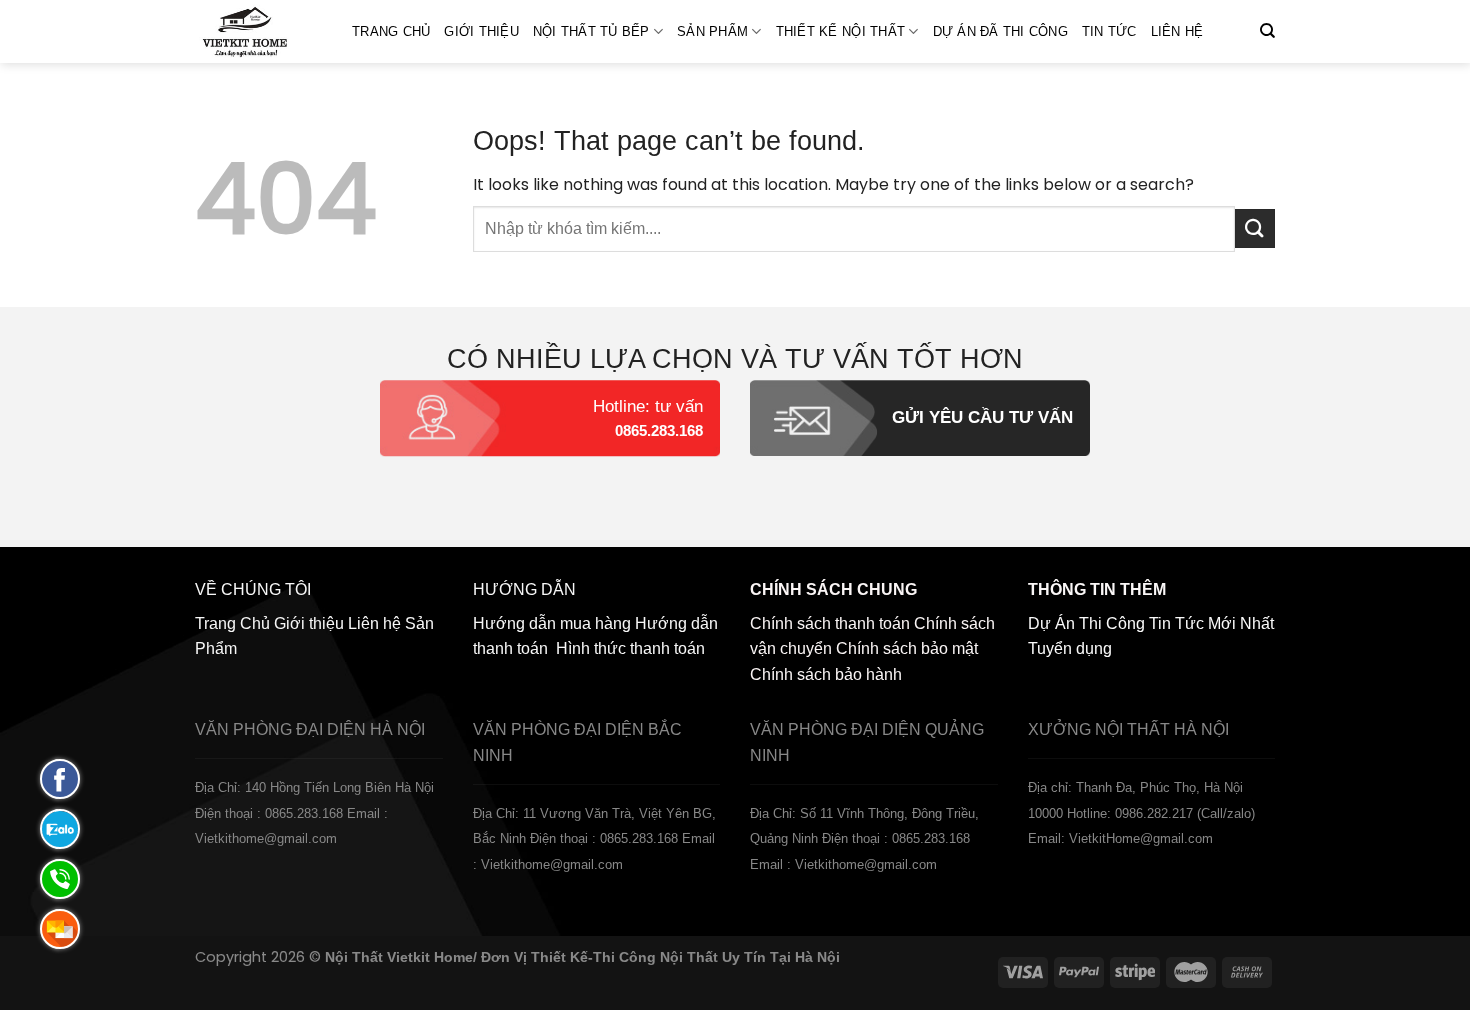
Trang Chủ (391, 31)
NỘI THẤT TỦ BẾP (591, 31)
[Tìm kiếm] (1267, 31)
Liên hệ (1177, 31)
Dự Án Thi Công (1086, 623)
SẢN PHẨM (712, 31)
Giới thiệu (481, 31)
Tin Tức (1109, 31)
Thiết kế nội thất (840, 31)
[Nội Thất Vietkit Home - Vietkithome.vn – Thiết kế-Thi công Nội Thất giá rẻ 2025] (258, 31)
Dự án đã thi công (1000, 31)
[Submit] (1255, 228)
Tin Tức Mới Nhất (1211, 623)
